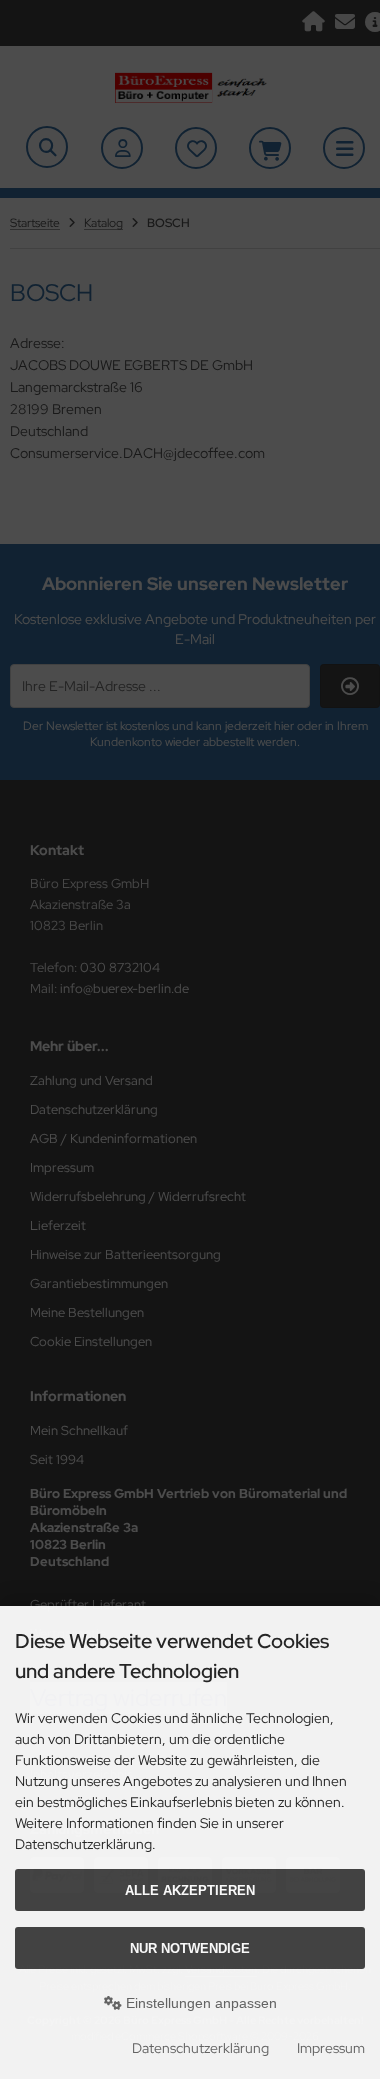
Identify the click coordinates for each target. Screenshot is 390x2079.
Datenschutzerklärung (200, 2048)
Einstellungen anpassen (199, 2003)
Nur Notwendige (190, 1948)
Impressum (331, 2048)
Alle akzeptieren (190, 1890)
